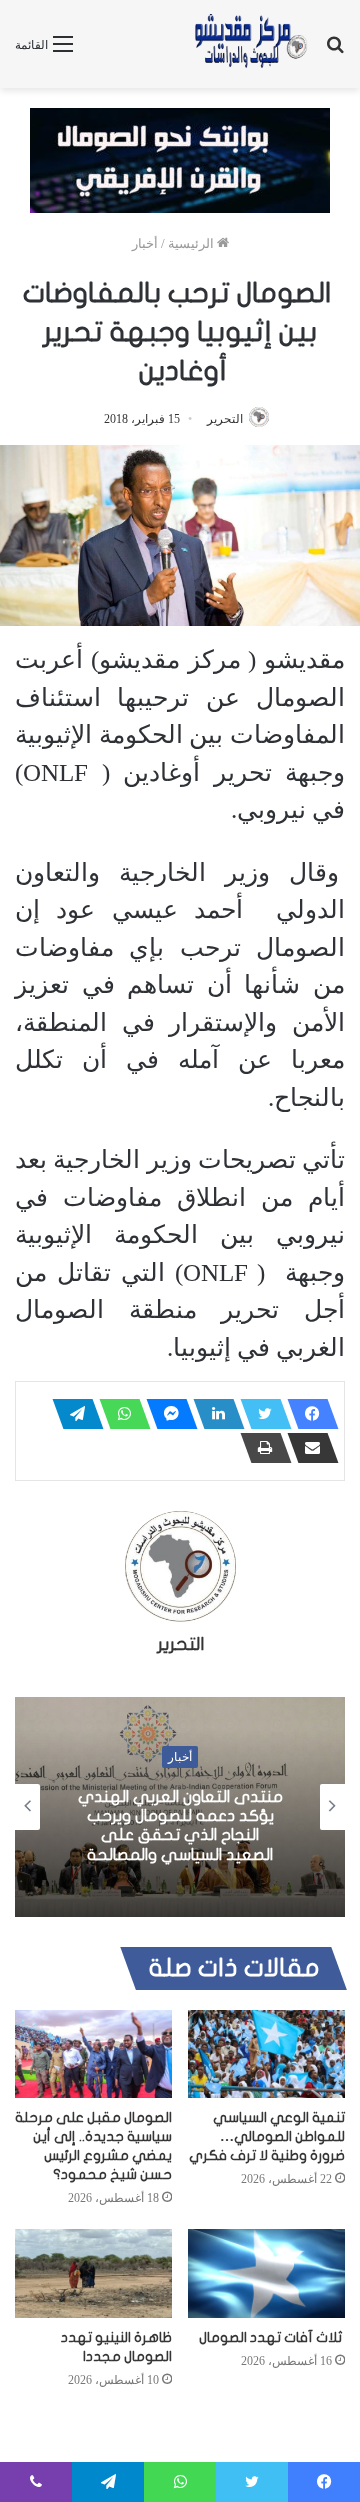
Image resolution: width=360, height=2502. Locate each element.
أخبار (145, 243)
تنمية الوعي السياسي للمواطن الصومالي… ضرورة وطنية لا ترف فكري (267, 2136)
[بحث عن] (335, 51)
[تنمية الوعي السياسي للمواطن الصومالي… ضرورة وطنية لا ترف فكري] (266, 2054)
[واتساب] (119, 1414)
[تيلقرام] (72, 1414)
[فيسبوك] (307, 1414)
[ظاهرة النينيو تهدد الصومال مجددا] (93, 2273)
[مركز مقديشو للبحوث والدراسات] (250, 44)
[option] (180, 1807)
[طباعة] (260, 1448)
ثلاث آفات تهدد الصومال (272, 2337)
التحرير (225, 419)
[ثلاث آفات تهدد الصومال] (266, 2273)
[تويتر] (260, 1414)
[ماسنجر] (166, 1414)
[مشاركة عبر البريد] (307, 1448)
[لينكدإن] (213, 1414)
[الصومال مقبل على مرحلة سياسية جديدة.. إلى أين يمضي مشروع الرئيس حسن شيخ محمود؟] (93, 2054)
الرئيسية (192, 243)
